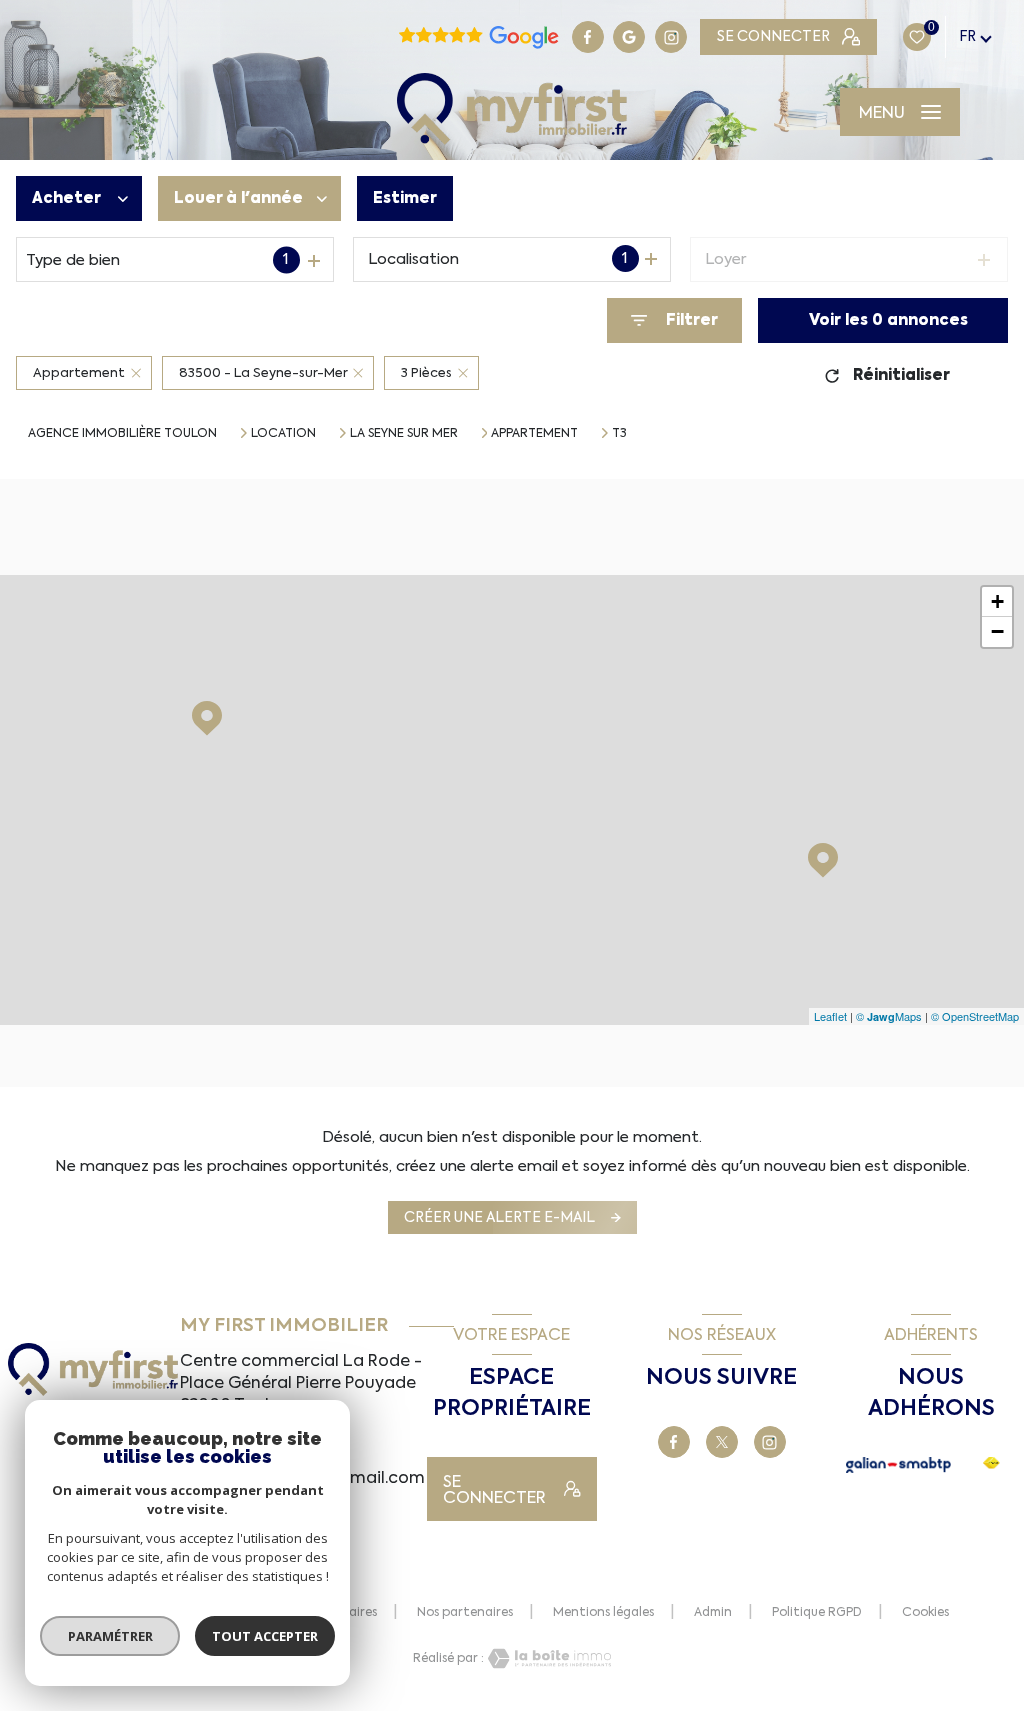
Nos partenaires (465, 1612)
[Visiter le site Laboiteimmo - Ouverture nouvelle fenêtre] (548, 1658)
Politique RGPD (817, 1612)
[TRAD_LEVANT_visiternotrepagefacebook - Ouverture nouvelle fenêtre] (588, 37)
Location (283, 433)
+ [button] (997, 601)
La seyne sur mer (404, 433)
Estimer (405, 198)
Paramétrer (110, 1636)
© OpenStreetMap (975, 1016)
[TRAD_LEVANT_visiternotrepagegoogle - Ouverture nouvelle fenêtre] (629, 37)
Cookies (925, 1613)
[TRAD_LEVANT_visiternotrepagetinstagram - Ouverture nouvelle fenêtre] (671, 37)
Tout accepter (265, 1636)
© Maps (889, 1016)
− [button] (997, 631)
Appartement (534, 433)
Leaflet (830, 1016)
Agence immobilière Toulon (122, 433)
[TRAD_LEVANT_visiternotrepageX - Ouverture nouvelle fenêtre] (722, 1442)
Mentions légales (603, 1612)
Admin (713, 1612)
